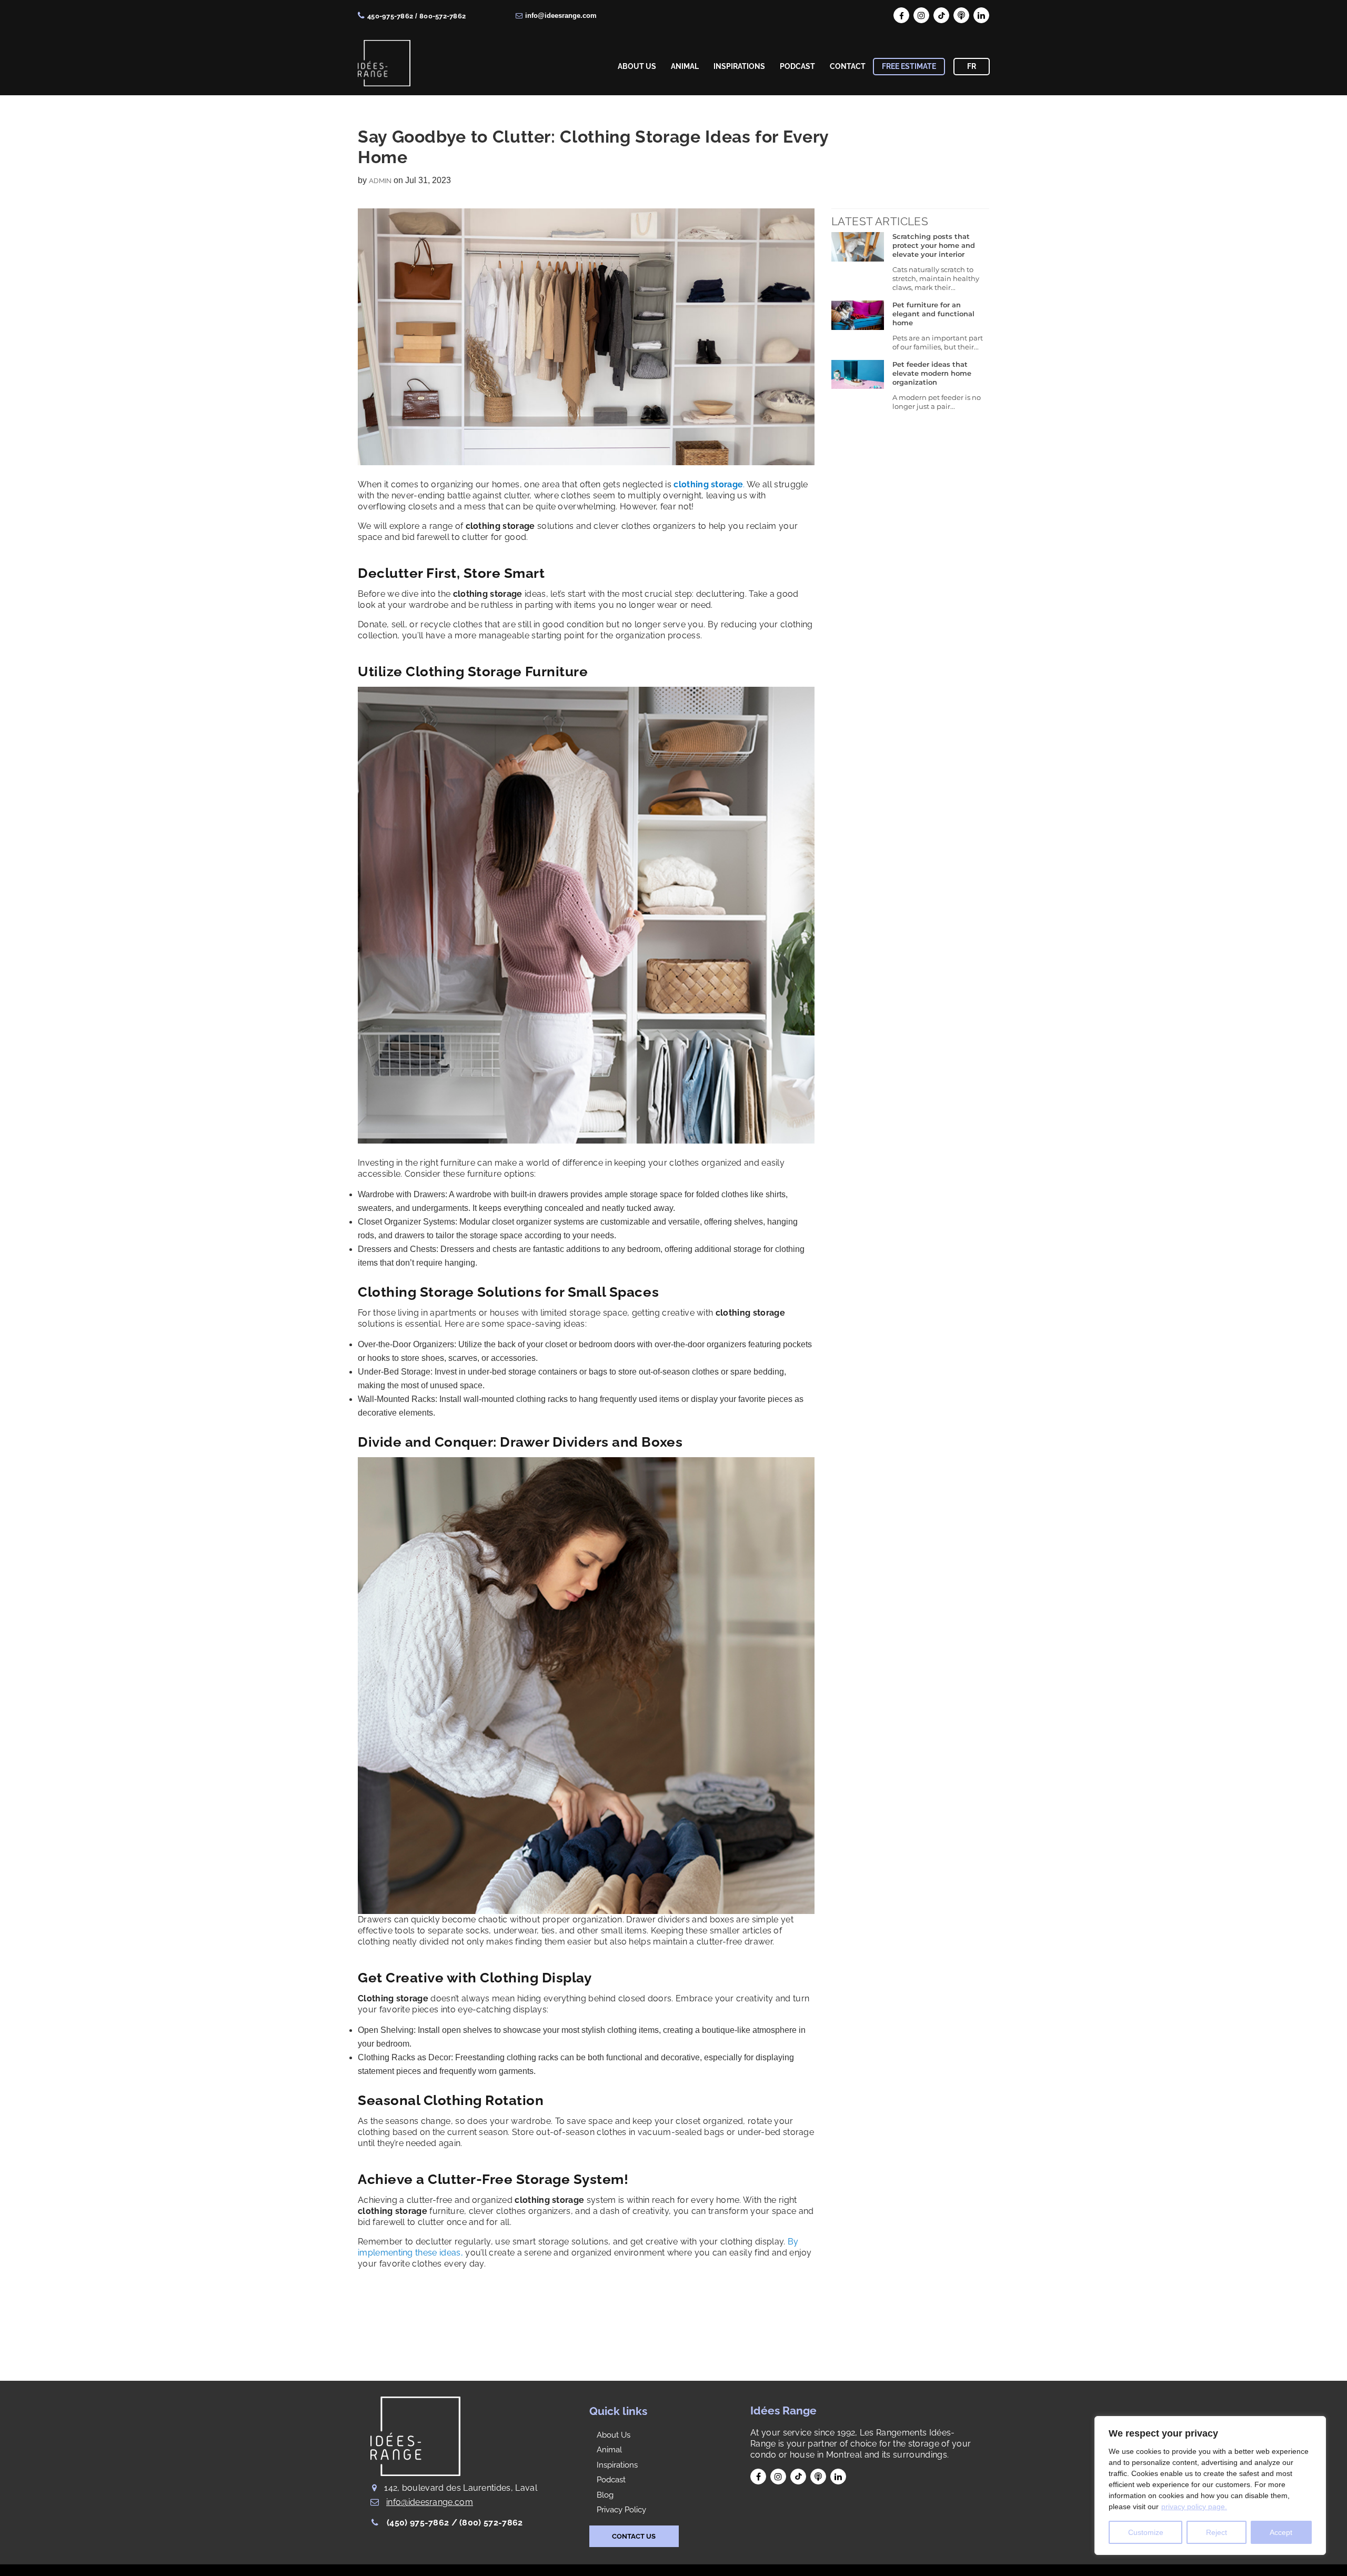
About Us (614, 2435)
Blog (605, 2495)
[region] (1210, 2485)
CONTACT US (634, 2536)
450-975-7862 (390, 16)
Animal (609, 2450)
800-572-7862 (443, 16)
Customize (1146, 2532)
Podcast (611, 2480)
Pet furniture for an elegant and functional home (933, 314)
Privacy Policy (621, 2510)
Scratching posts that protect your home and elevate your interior (934, 245)
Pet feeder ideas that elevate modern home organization (932, 373)
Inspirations (617, 2465)
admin (380, 181)
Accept (1281, 2532)
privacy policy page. (1194, 2507)
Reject (1217, 2532)
